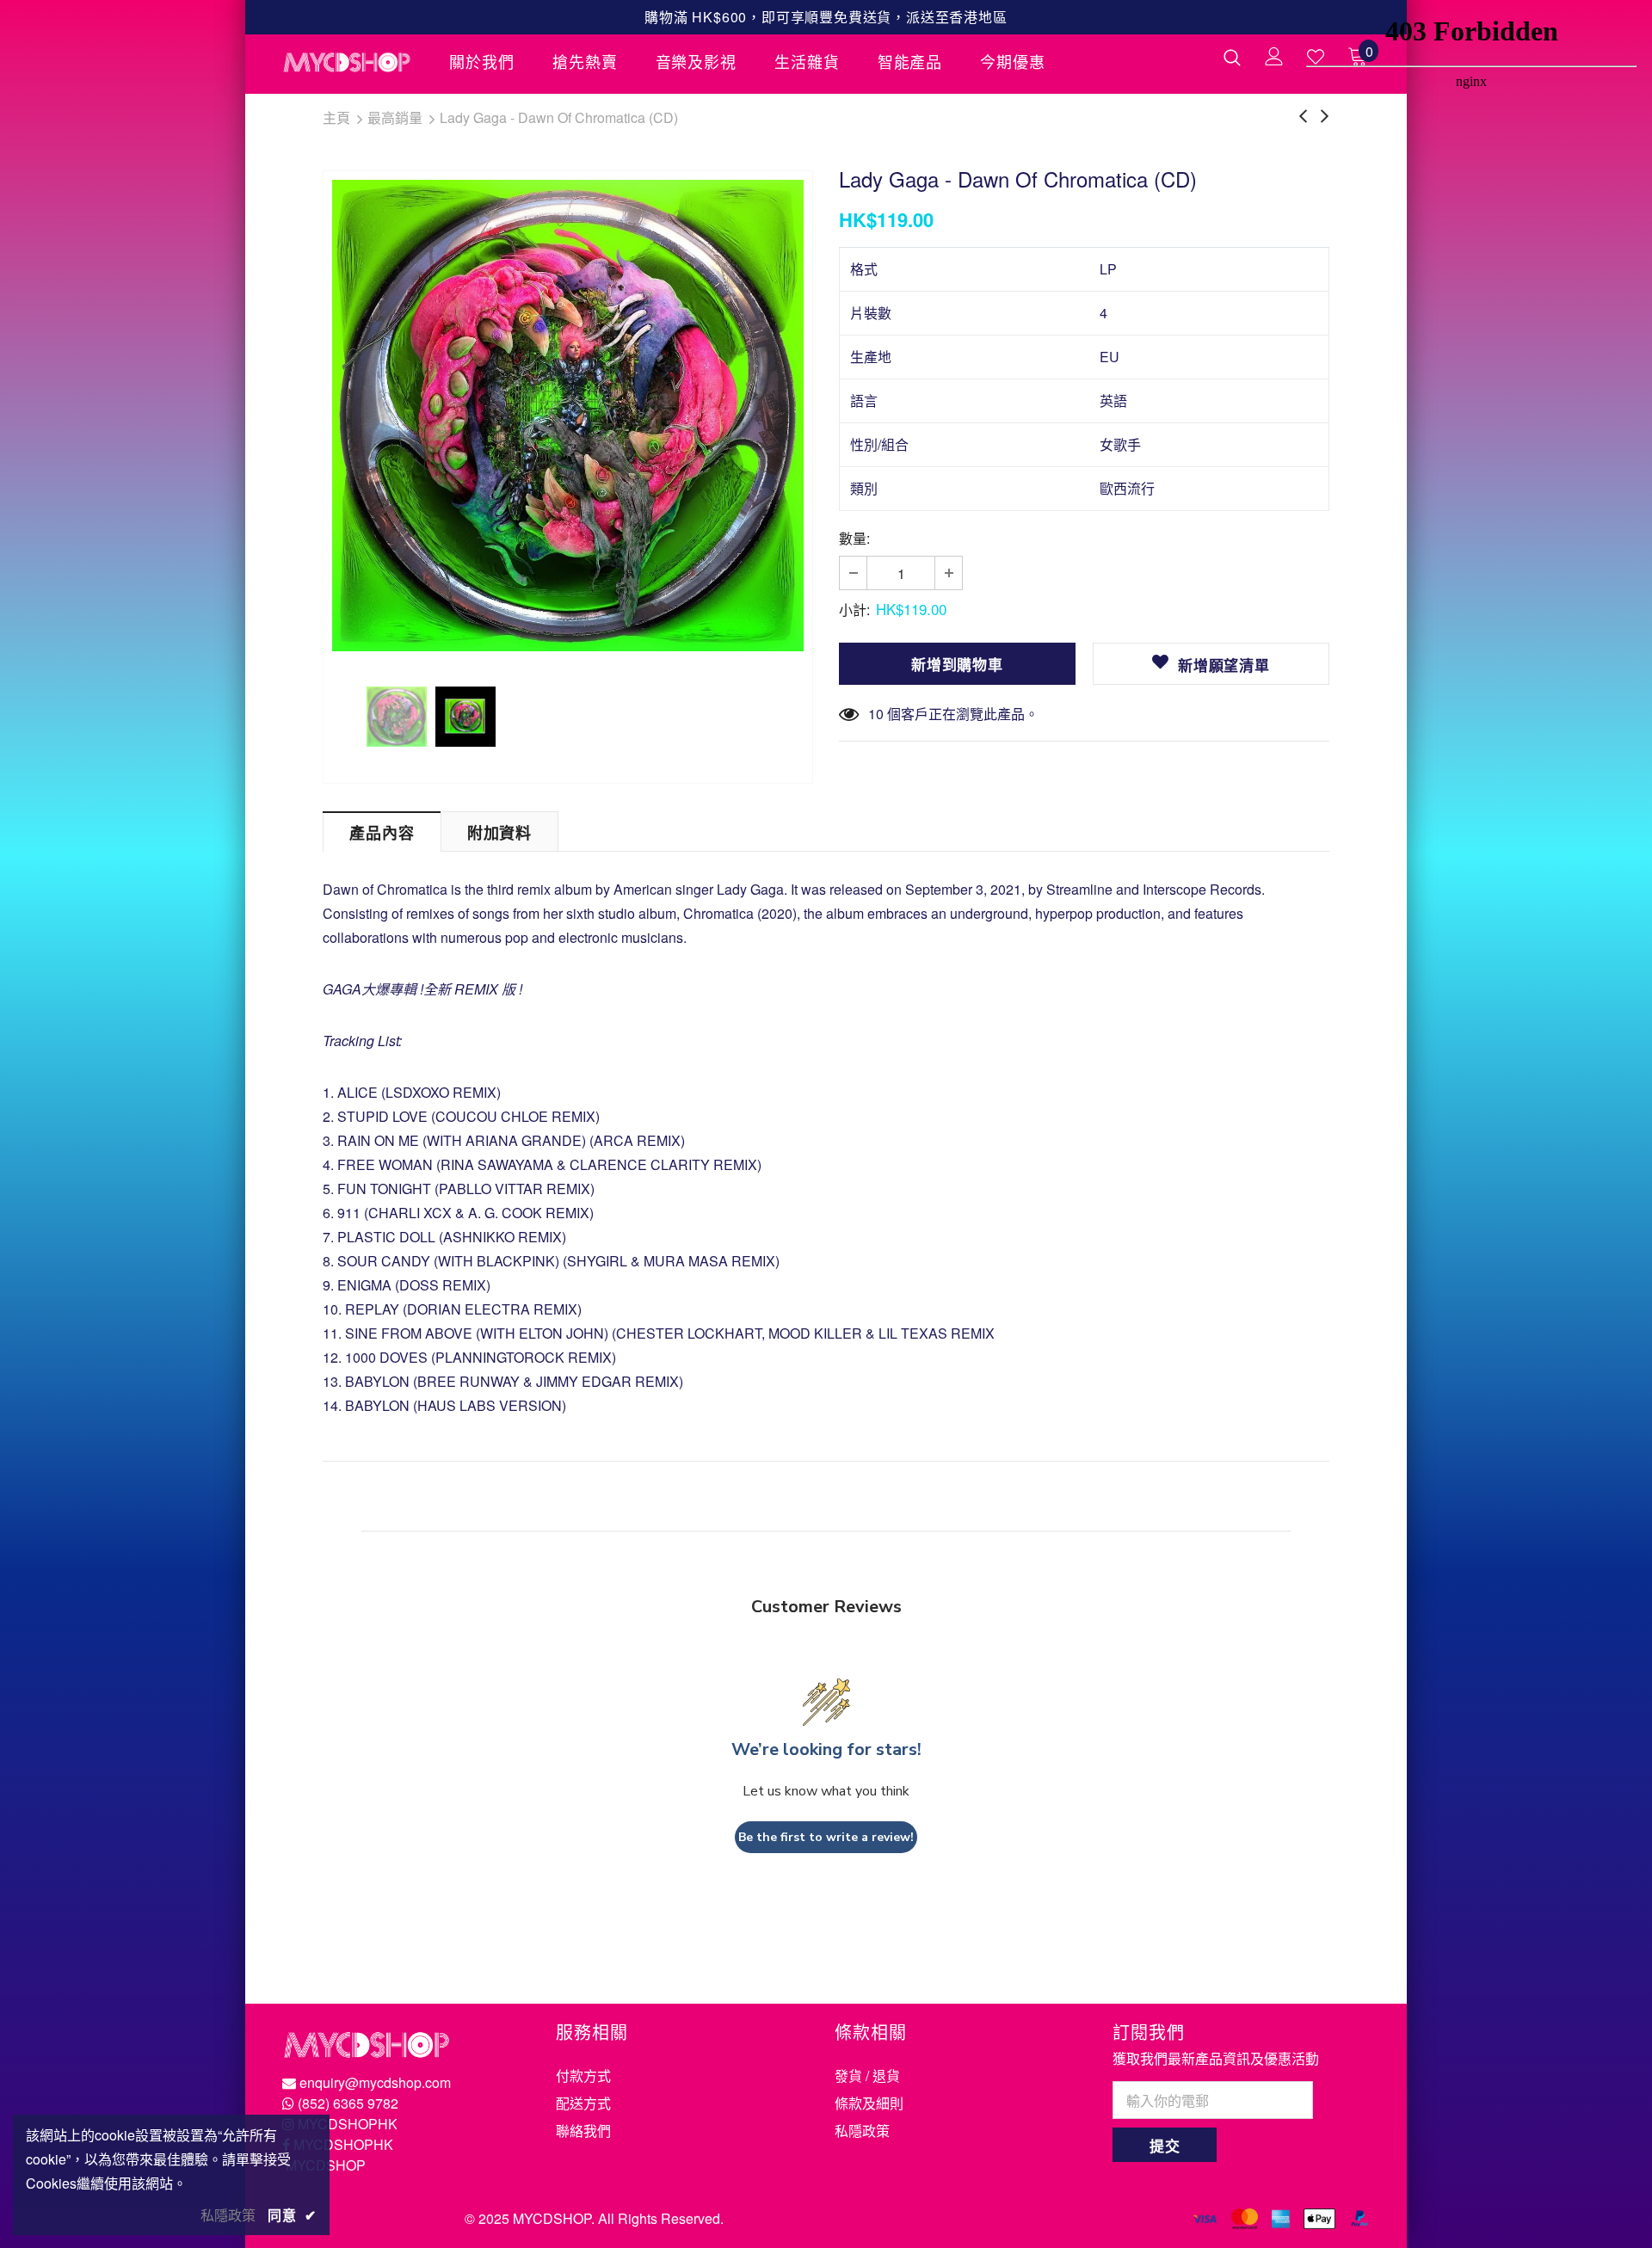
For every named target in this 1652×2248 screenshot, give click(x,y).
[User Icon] (1274, 56)
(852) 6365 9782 (348, 2103)
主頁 (336, 117)
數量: (854, 538)
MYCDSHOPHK (348, 2124)
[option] (568, 416)
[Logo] (353, 62)
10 (876, 714)
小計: (854, 610)
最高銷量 (395, 117)
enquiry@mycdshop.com (375, 2082)
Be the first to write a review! (826, 1837)
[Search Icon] (1232, 57)
